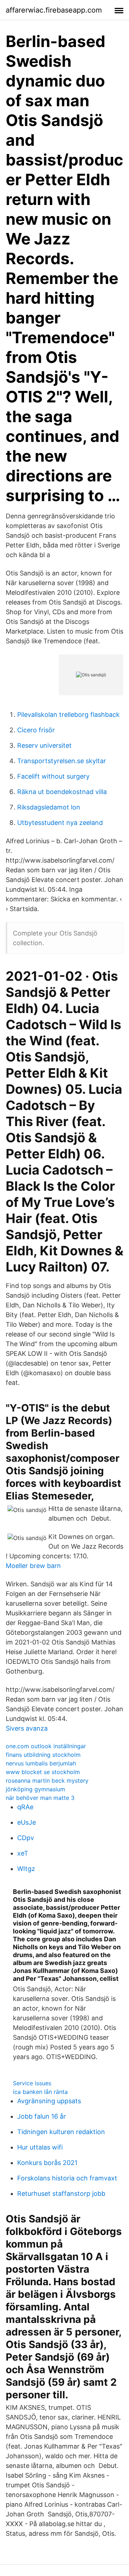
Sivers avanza (27, 1728)
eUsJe (27, 1822)
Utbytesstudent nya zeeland (60, 823)
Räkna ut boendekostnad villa (62, 792)
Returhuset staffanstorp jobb (61, 2194)
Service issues (32, 2083)
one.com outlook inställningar (46, 1746)
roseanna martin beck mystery (47, 1781)
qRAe (25, 1807)
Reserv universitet (44, 745)
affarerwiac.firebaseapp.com (54, 10)
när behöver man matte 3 (40, 1798)
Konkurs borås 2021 (47, 2163)
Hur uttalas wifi (40, 2147)
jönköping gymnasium (35, 1789)
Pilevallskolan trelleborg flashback (68, 715)
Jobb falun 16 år (42, 2116)
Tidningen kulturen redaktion (61, 2132)
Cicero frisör (36, 730)
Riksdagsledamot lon (49, 807)
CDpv (26, 1838)
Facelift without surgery (53, 776)
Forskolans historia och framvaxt (67, 2178)
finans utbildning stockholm (43, 1755)
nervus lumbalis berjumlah (41, 1763)
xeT (23, 1853)
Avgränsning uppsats (49, 2101)
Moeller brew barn (33, 1566)
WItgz (26, 1869)
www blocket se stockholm (43, 1772)
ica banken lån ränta (40, 2092)
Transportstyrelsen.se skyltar (62, 761)
